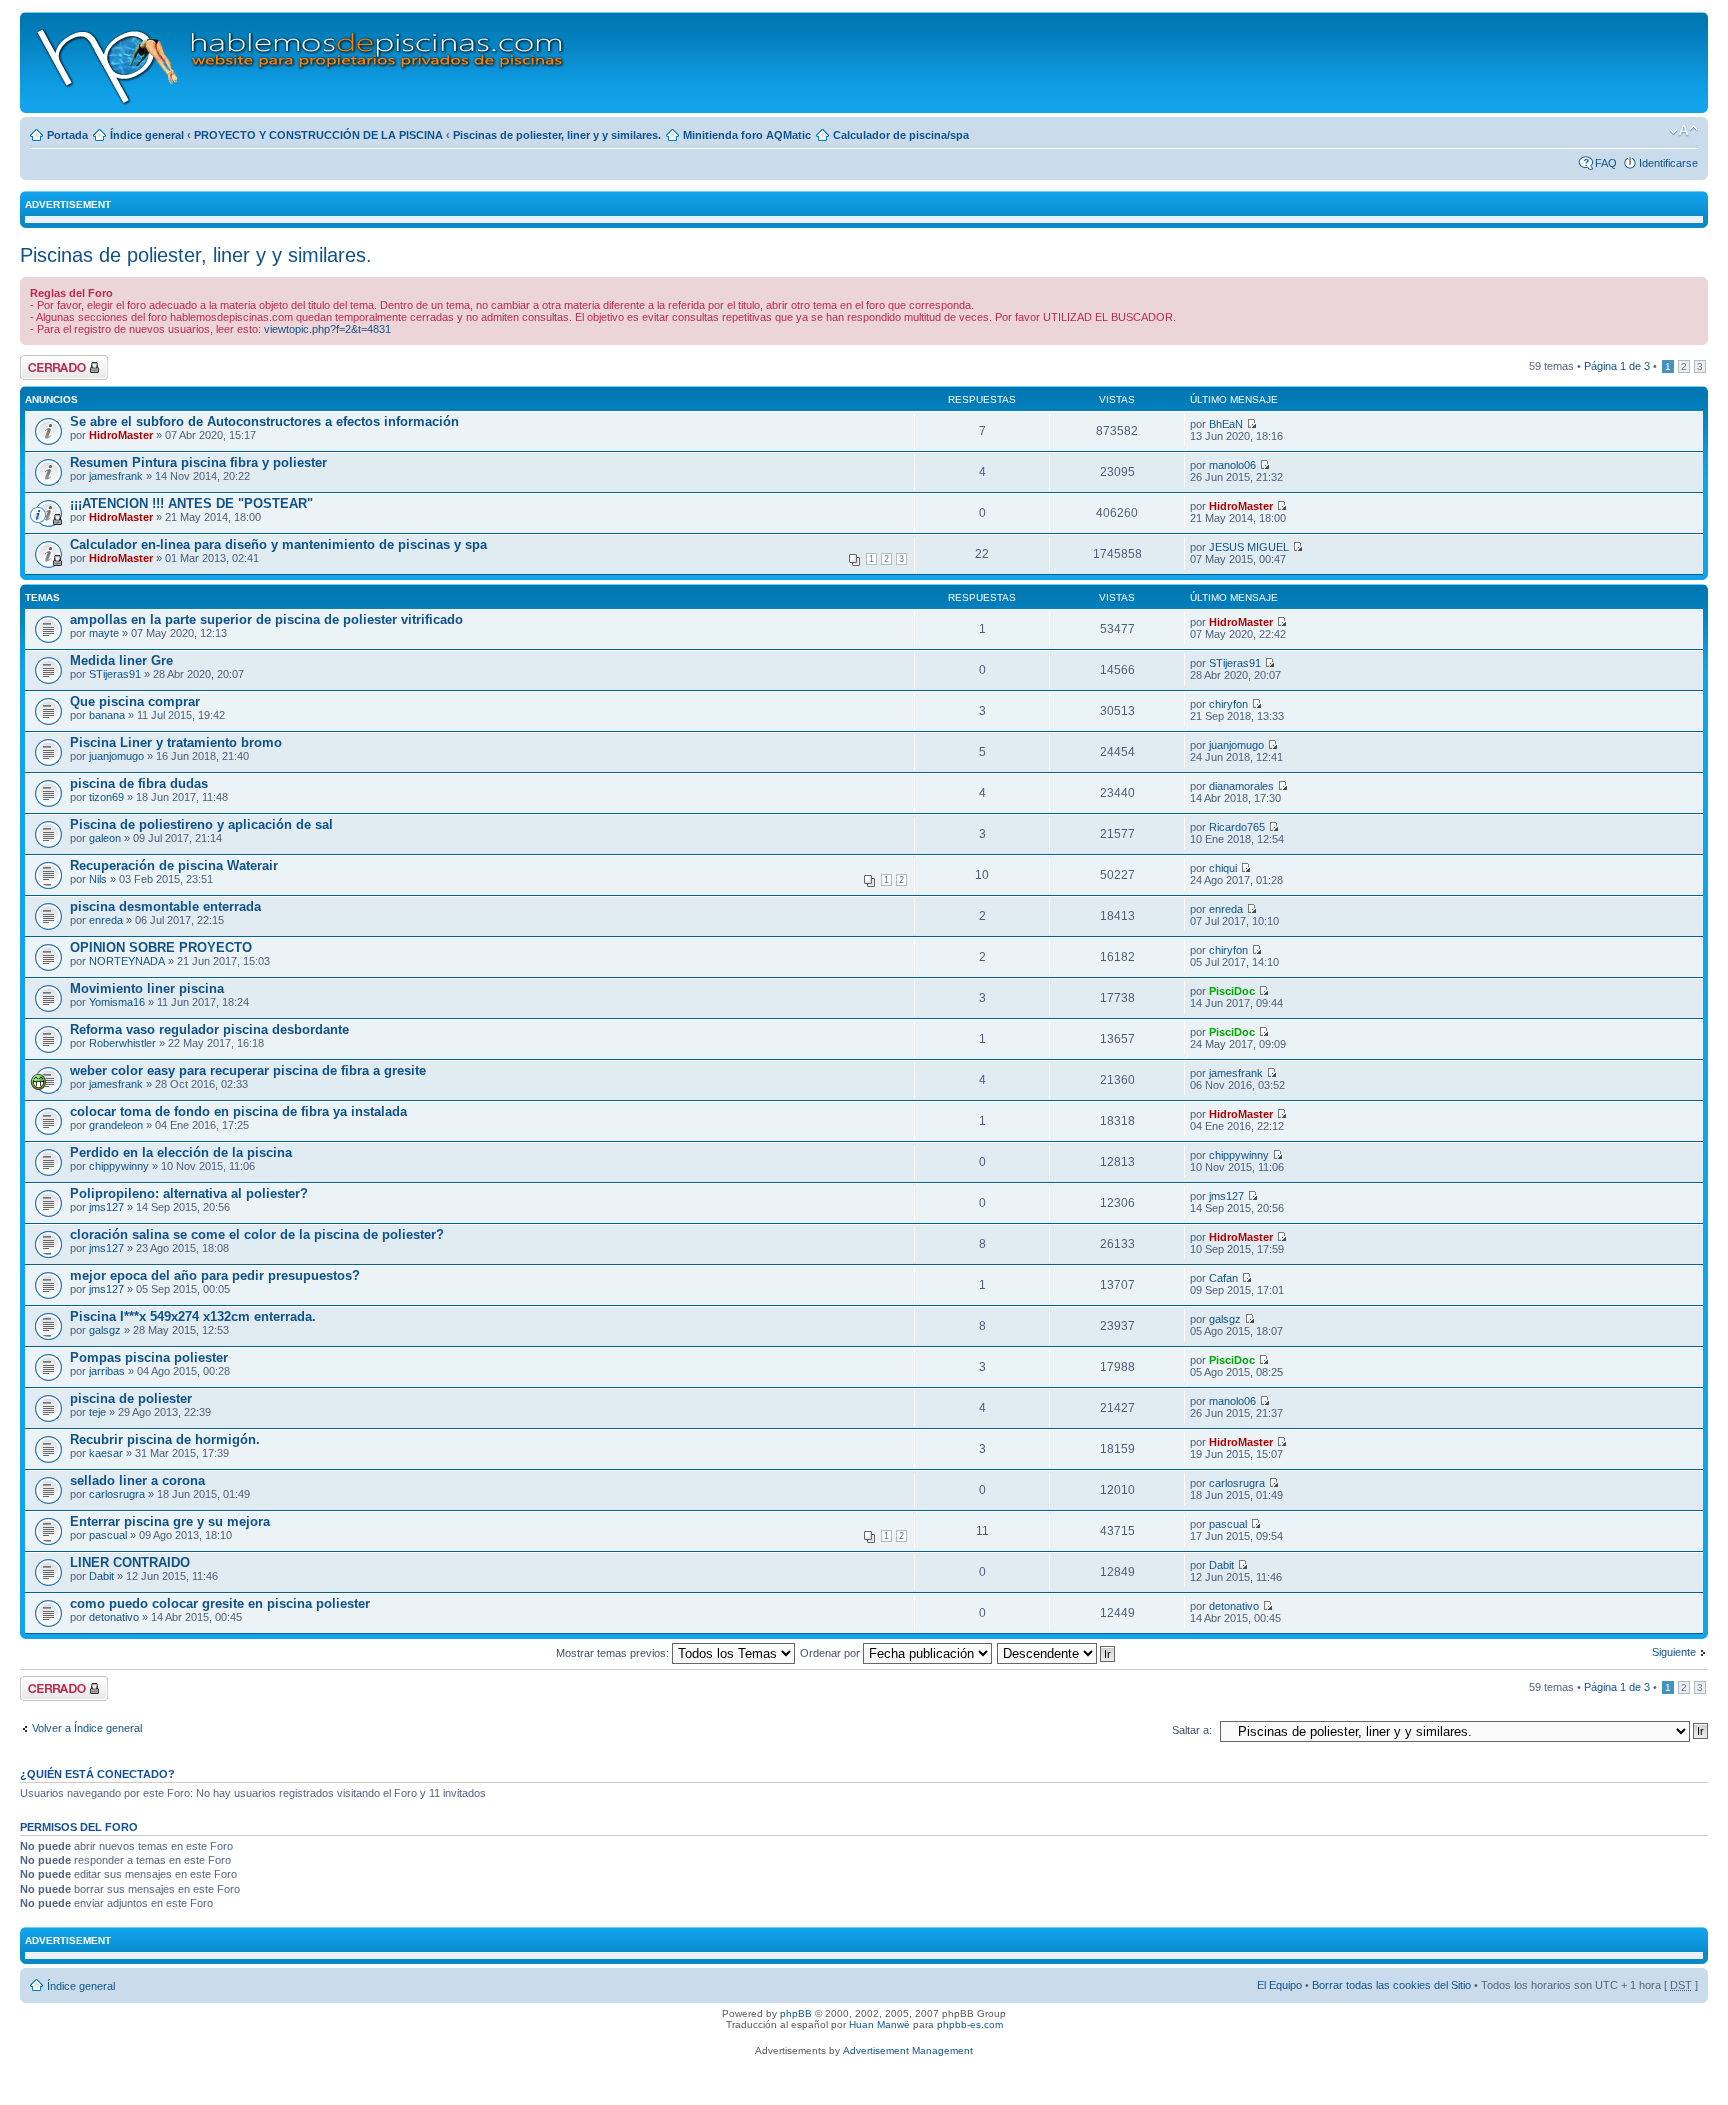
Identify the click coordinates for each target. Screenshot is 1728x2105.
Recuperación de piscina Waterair (174, 865)
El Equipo (1279, 1985)
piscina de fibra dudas (139, 783)
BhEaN (1226, 424)
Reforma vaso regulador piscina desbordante (209, 1029)
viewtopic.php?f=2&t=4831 (327, 329)
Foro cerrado (52, 361)
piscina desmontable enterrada (165, 906)
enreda (106, 920)
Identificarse (1668, 163)
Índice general (147, 135)
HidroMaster (121, 435)
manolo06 (1232, 465)
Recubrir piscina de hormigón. (165, 1439)
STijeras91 (115, 674)
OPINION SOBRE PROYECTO (161, 947)
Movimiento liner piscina (147, 988)
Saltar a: (1192, 1730)
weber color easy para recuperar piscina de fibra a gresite (248, 1070)
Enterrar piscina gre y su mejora (170, 1521)
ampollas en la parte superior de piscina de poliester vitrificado (266, 619)
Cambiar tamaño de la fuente (1683, 131)
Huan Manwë (879, 2024)
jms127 (106, 1207)
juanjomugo (116, 756)
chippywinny (119, 1166)
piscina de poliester (131, 1398)
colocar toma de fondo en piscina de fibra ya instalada (238, 1111)
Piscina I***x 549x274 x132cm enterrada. (193, 1316)
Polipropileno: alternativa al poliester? (189, 1193)
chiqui (1223, 868)
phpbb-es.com (970, 2024)
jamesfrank (116, 476)
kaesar (106, 1453)
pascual (108, 1535)
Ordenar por (831, 1653)
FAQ (1606, 163)
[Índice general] (301, 62)
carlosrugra (117, 1494)
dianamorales (1241, 786)
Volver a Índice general (87, 1728)
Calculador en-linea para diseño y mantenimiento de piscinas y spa (278, 544)
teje (97, 1412)
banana (107, 715)
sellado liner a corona (137, 1480)
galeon (105, 838)
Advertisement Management (908, 2050)
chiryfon (1228, 704)
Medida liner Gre (121, 660)
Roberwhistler (122, 1043)
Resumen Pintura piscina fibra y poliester (198, 462)
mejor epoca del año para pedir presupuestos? (215, 1275)
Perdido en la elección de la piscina (181, 1152)
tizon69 (106, 797)
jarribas (107, 1371)
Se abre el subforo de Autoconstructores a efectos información (264, 421)
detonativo (114, 1617)
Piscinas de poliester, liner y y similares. (557, 135)
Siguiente (1674, 1652)
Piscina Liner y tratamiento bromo (176, 742)
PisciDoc (1232, 991)
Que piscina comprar (135, 701)
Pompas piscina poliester (149, 1357)
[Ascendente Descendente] (1057, 1653)
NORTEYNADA (127, 961)
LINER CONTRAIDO (130, 1562)
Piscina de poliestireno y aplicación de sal (201, 824)
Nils (98, 879)
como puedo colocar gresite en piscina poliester (220, 1603)
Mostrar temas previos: (614, 1653)
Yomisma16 (117, 1002)
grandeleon (116, 1125)
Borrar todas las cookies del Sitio (1391, 1985)
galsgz (105, 1330)
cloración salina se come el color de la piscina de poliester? (257, 1234)
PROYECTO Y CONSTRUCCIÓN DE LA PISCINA (318, 135)
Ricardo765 (1237, 827)
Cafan (1223, 1278)
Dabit (101, 1576)
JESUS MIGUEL (1249, 547)
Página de (1617, 366)
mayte (104, 633)
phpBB (796, 2013)
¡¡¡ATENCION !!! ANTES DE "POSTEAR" (191, 503)
